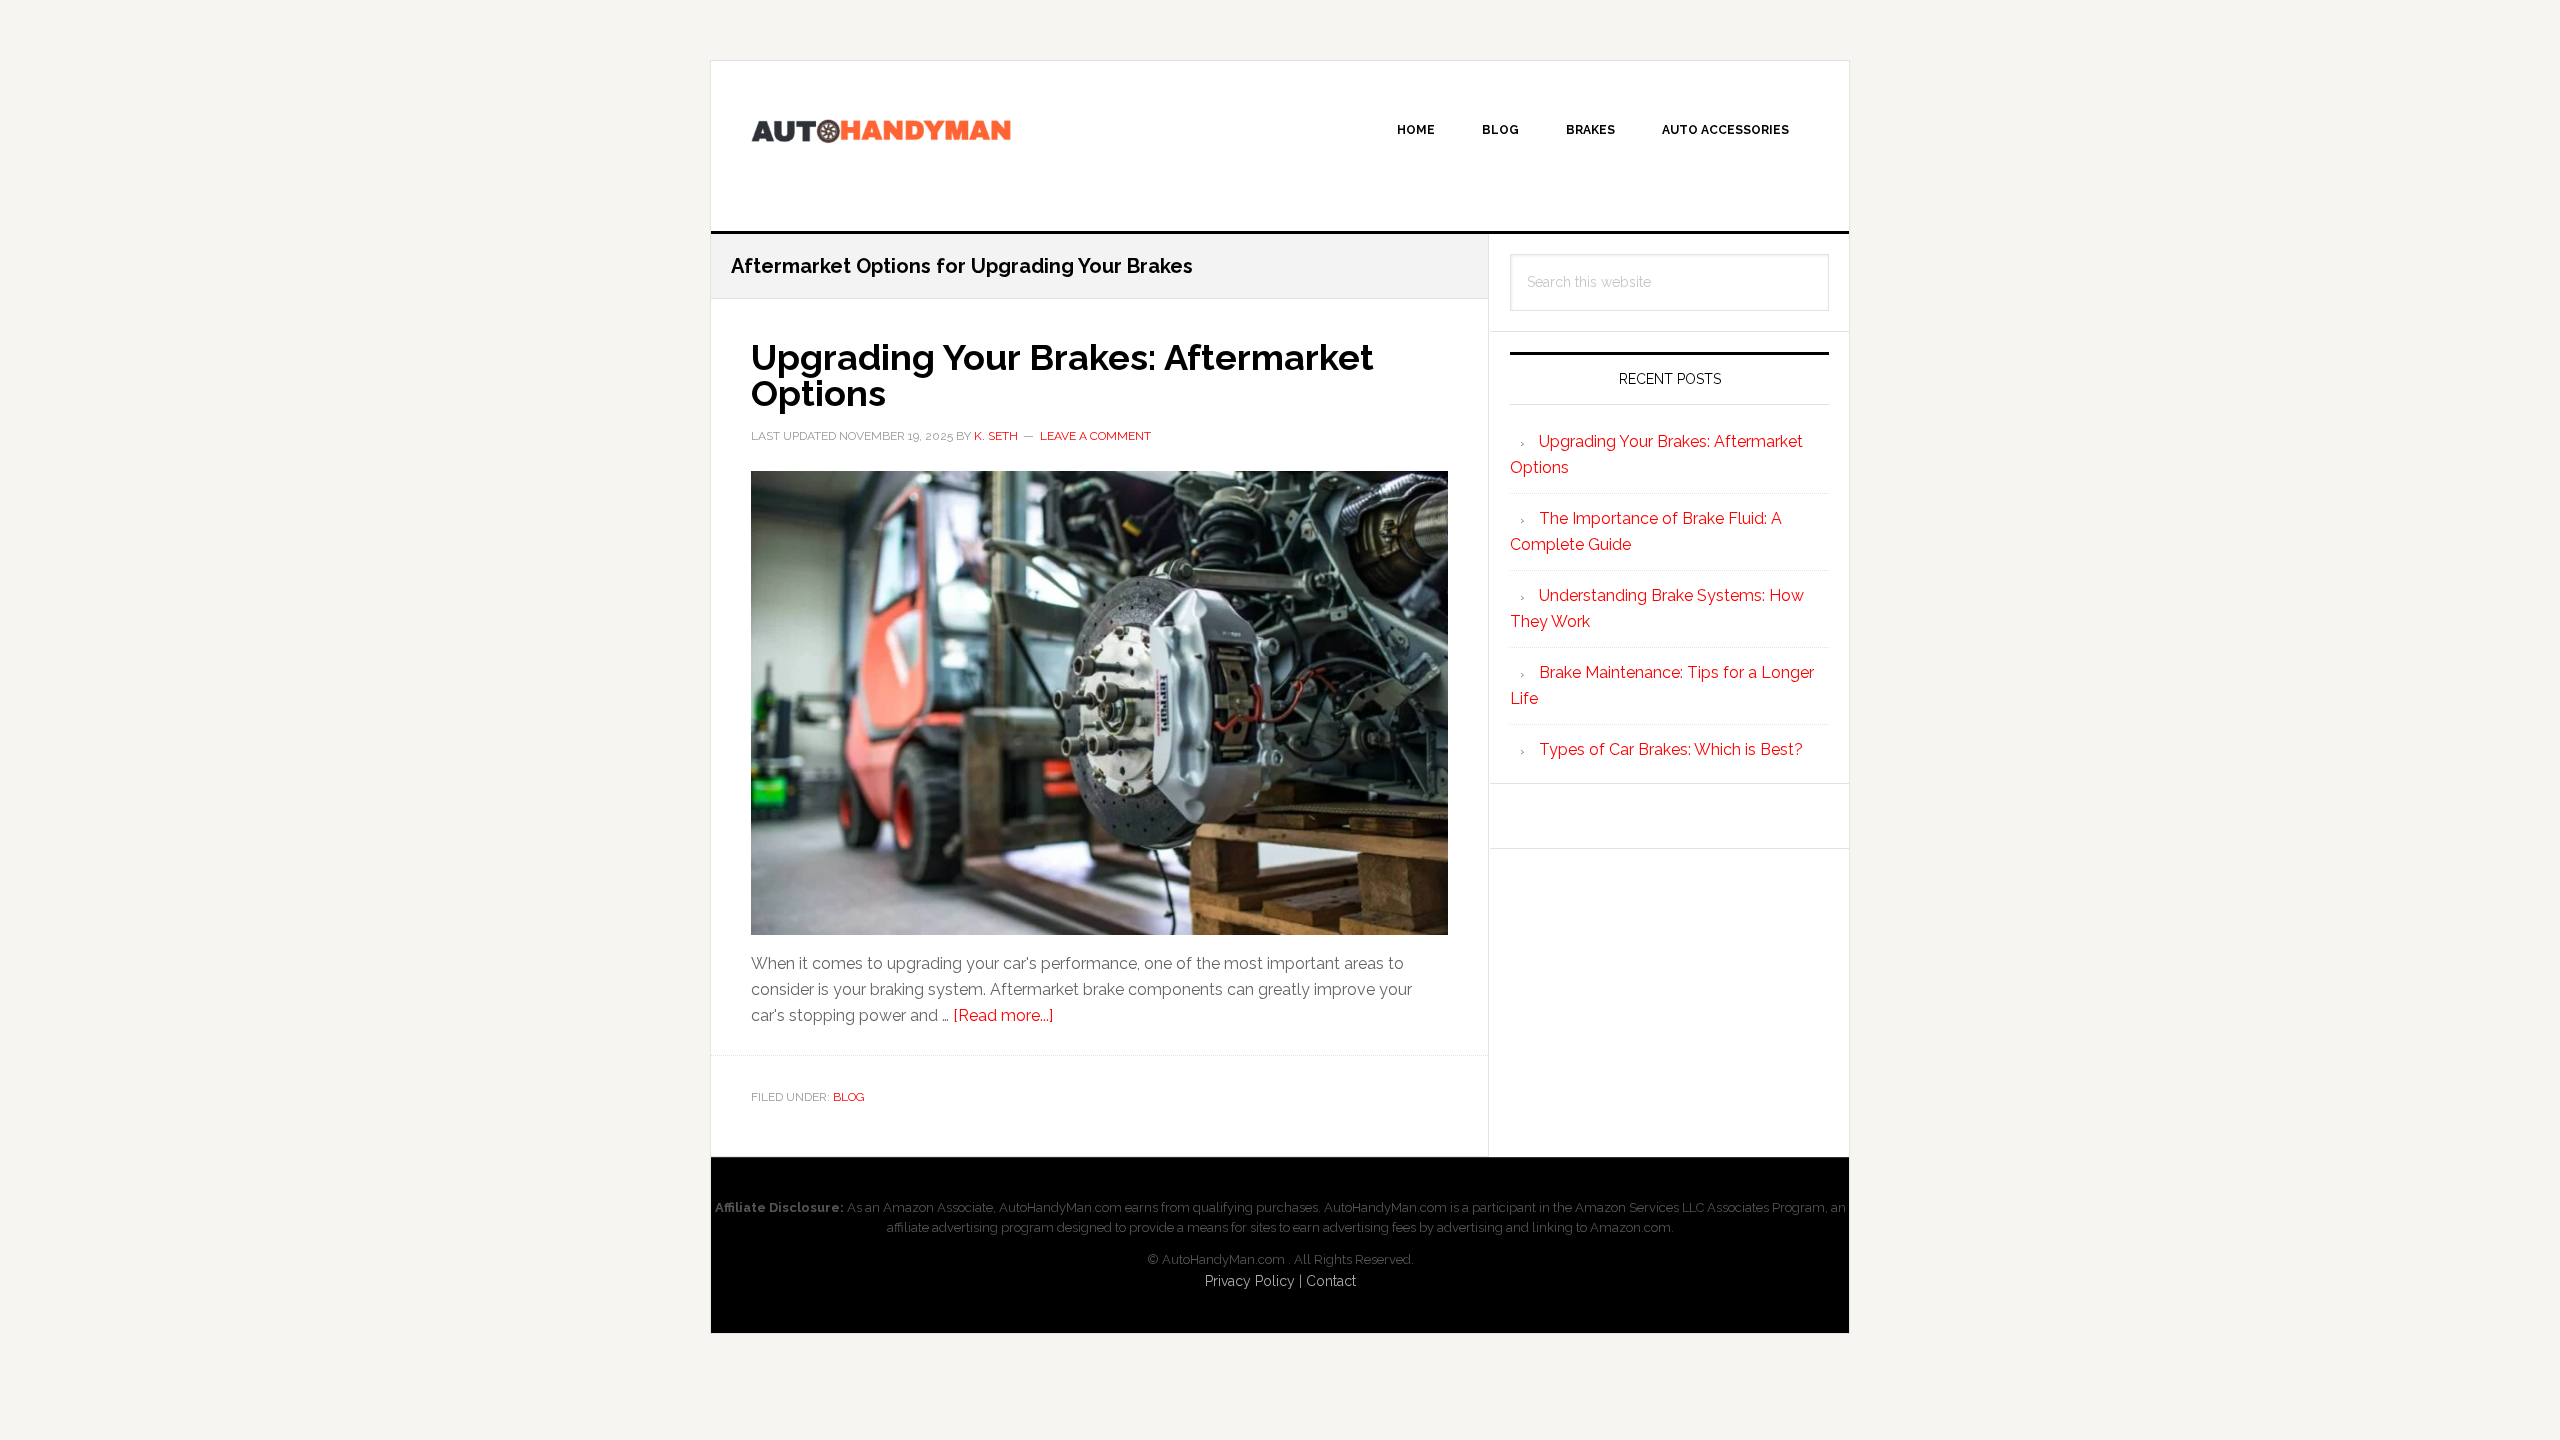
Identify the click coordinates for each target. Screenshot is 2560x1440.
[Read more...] (1003, 1015)
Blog (849, 1097)
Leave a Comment (1095, 436)
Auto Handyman (881, 146)
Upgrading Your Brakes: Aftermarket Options (1062, 375)
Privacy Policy (1250, 1281)
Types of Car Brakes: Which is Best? (1671, 749)
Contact (1331, 1281)
